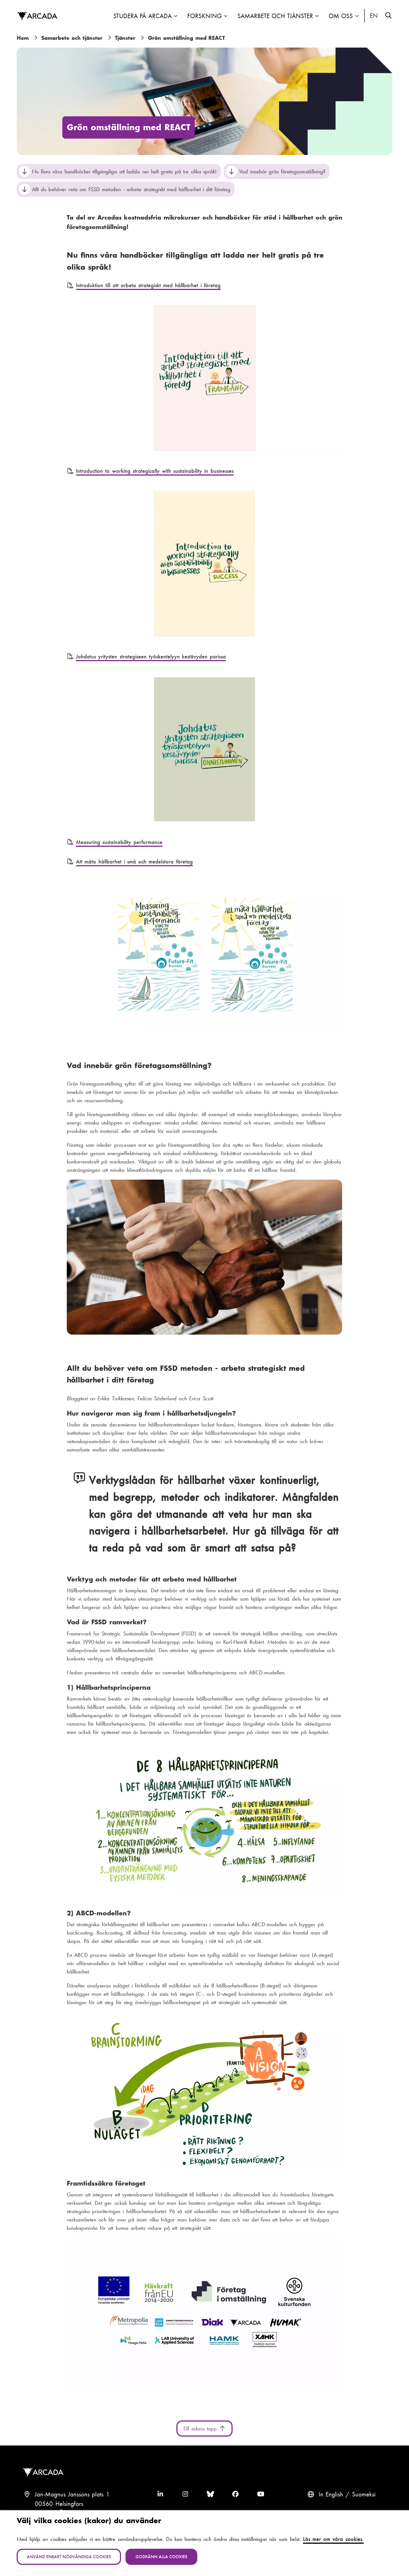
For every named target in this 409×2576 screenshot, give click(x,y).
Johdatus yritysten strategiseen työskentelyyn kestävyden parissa (151, 656)
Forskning (204, 16)
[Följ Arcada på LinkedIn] (160, 2494)
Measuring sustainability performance (119, 842)
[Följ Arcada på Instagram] (185, 2494)
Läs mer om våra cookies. (333, 2539)
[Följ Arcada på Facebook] (235, 2494)
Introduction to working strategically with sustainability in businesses (155, 471)
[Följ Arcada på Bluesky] (210, 2494)
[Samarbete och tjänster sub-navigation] (317, 16)
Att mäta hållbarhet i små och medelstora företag (134, 862)
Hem (23, 38)
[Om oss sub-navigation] (357, 16)
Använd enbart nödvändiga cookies (69, 2557)
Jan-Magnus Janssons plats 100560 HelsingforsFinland (72, 2504)
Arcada (37, 16)
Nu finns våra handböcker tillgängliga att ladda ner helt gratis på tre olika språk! (124, 171)
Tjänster (125, 38)
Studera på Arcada (142, 16)
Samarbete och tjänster (275, 16)
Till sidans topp (201, 2429)
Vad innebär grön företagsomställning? (282, 171)
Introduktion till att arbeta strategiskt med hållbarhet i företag (148, 285)
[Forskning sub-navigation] (226, 16)
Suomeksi (364, 2494)
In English (374, 16)
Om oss (341, 16)
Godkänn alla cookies (161, 2557)
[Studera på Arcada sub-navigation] (176, 16)
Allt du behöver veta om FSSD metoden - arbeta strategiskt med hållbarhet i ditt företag (131, 189)
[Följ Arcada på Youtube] (261, 2494)
